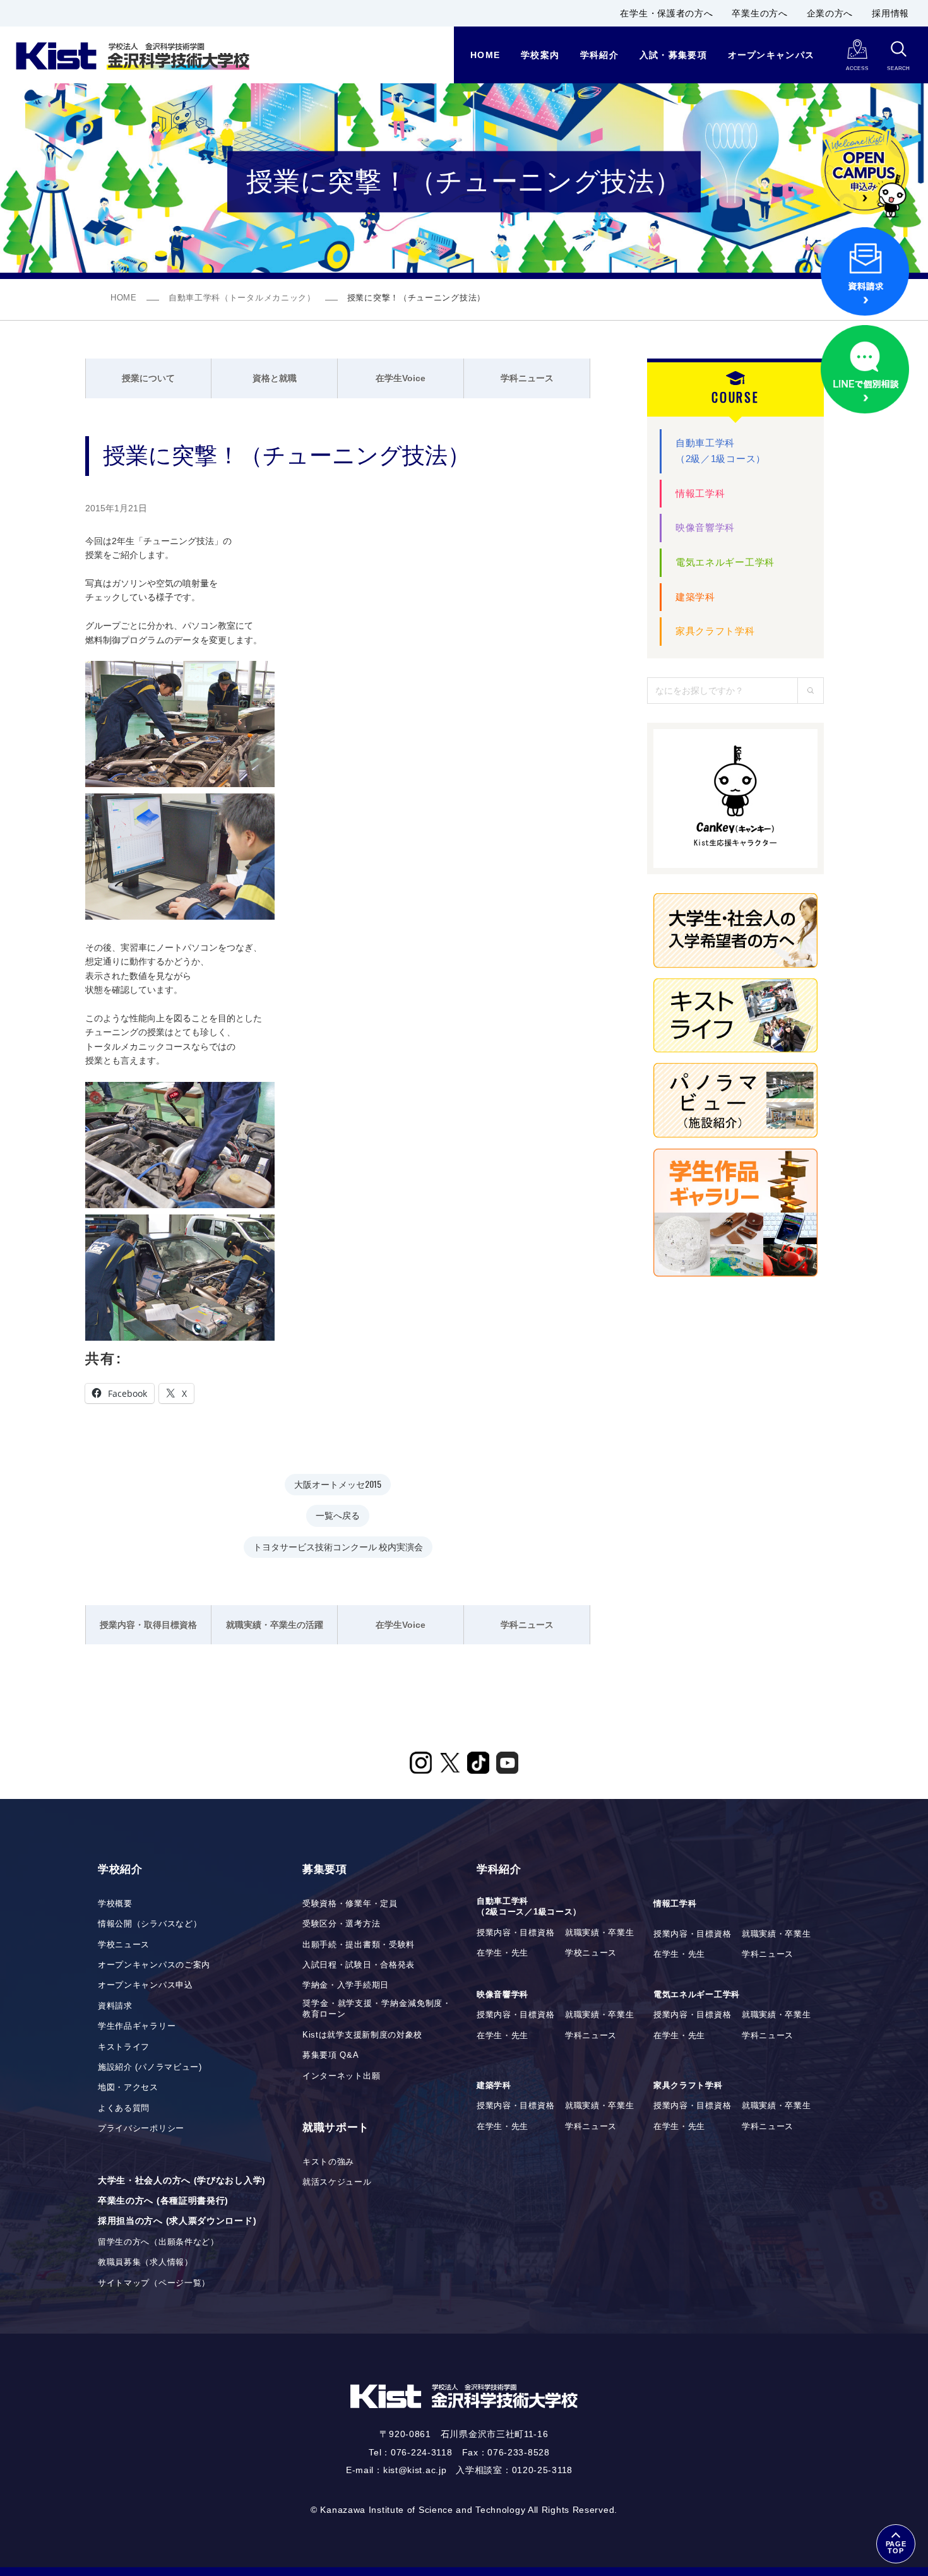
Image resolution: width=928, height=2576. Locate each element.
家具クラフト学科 (715, 631)
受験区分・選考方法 (341, 1924)
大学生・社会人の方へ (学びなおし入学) (182, 2180)
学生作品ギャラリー (137, 2026)
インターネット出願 (341, 2076)
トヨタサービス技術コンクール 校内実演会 (338, 1546)
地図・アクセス (128, 2087)
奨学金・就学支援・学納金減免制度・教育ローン (377, 2009)
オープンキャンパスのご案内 (154, 1965)
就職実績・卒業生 (600, 1933)
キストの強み (328, 2162)
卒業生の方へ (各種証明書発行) (163, 2200)
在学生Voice (401, 378)
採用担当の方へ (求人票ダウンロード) (177, 2221)
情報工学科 (700, 493)
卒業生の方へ (759, 13)
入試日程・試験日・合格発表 (359, 1965)
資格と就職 (275, 378)
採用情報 (890, 13)
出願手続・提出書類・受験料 (359, 1945)
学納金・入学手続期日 (346, 1985)
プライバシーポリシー (141, 2128)
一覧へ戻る (338, 1515)
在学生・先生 (503, 1953)
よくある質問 (124, 2108)
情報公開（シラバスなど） (150, 1924)
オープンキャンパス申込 (146, 1985)
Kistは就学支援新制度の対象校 (362, 2035)
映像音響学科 (705, 527)
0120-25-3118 (542, 2470)
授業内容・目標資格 (515, 1933)
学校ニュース (124, 1945)
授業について (148, 378)
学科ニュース (527, 378)
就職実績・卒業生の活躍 (275, 1625)
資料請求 (115, 2006)
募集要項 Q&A (331, 2055)
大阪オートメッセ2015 (338, 1484)
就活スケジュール (337, 2182)
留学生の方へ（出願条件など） (158, 2242)
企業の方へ (830, 13)
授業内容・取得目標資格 (148, 1625)
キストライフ (124, 2047)
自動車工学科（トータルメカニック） (242, 298)
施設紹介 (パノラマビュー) (150, 2067)
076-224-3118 (421, 2452)
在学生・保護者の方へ (666, 13)
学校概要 (115, 1904)
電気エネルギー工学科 (725, 562)
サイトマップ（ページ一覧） (154, 2283)
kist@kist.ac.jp (415, 2470)
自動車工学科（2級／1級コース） (721, 451)
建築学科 (695, 597)
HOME (124, 298)
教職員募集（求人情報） (146, 2262)
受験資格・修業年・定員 (350, 1904)
